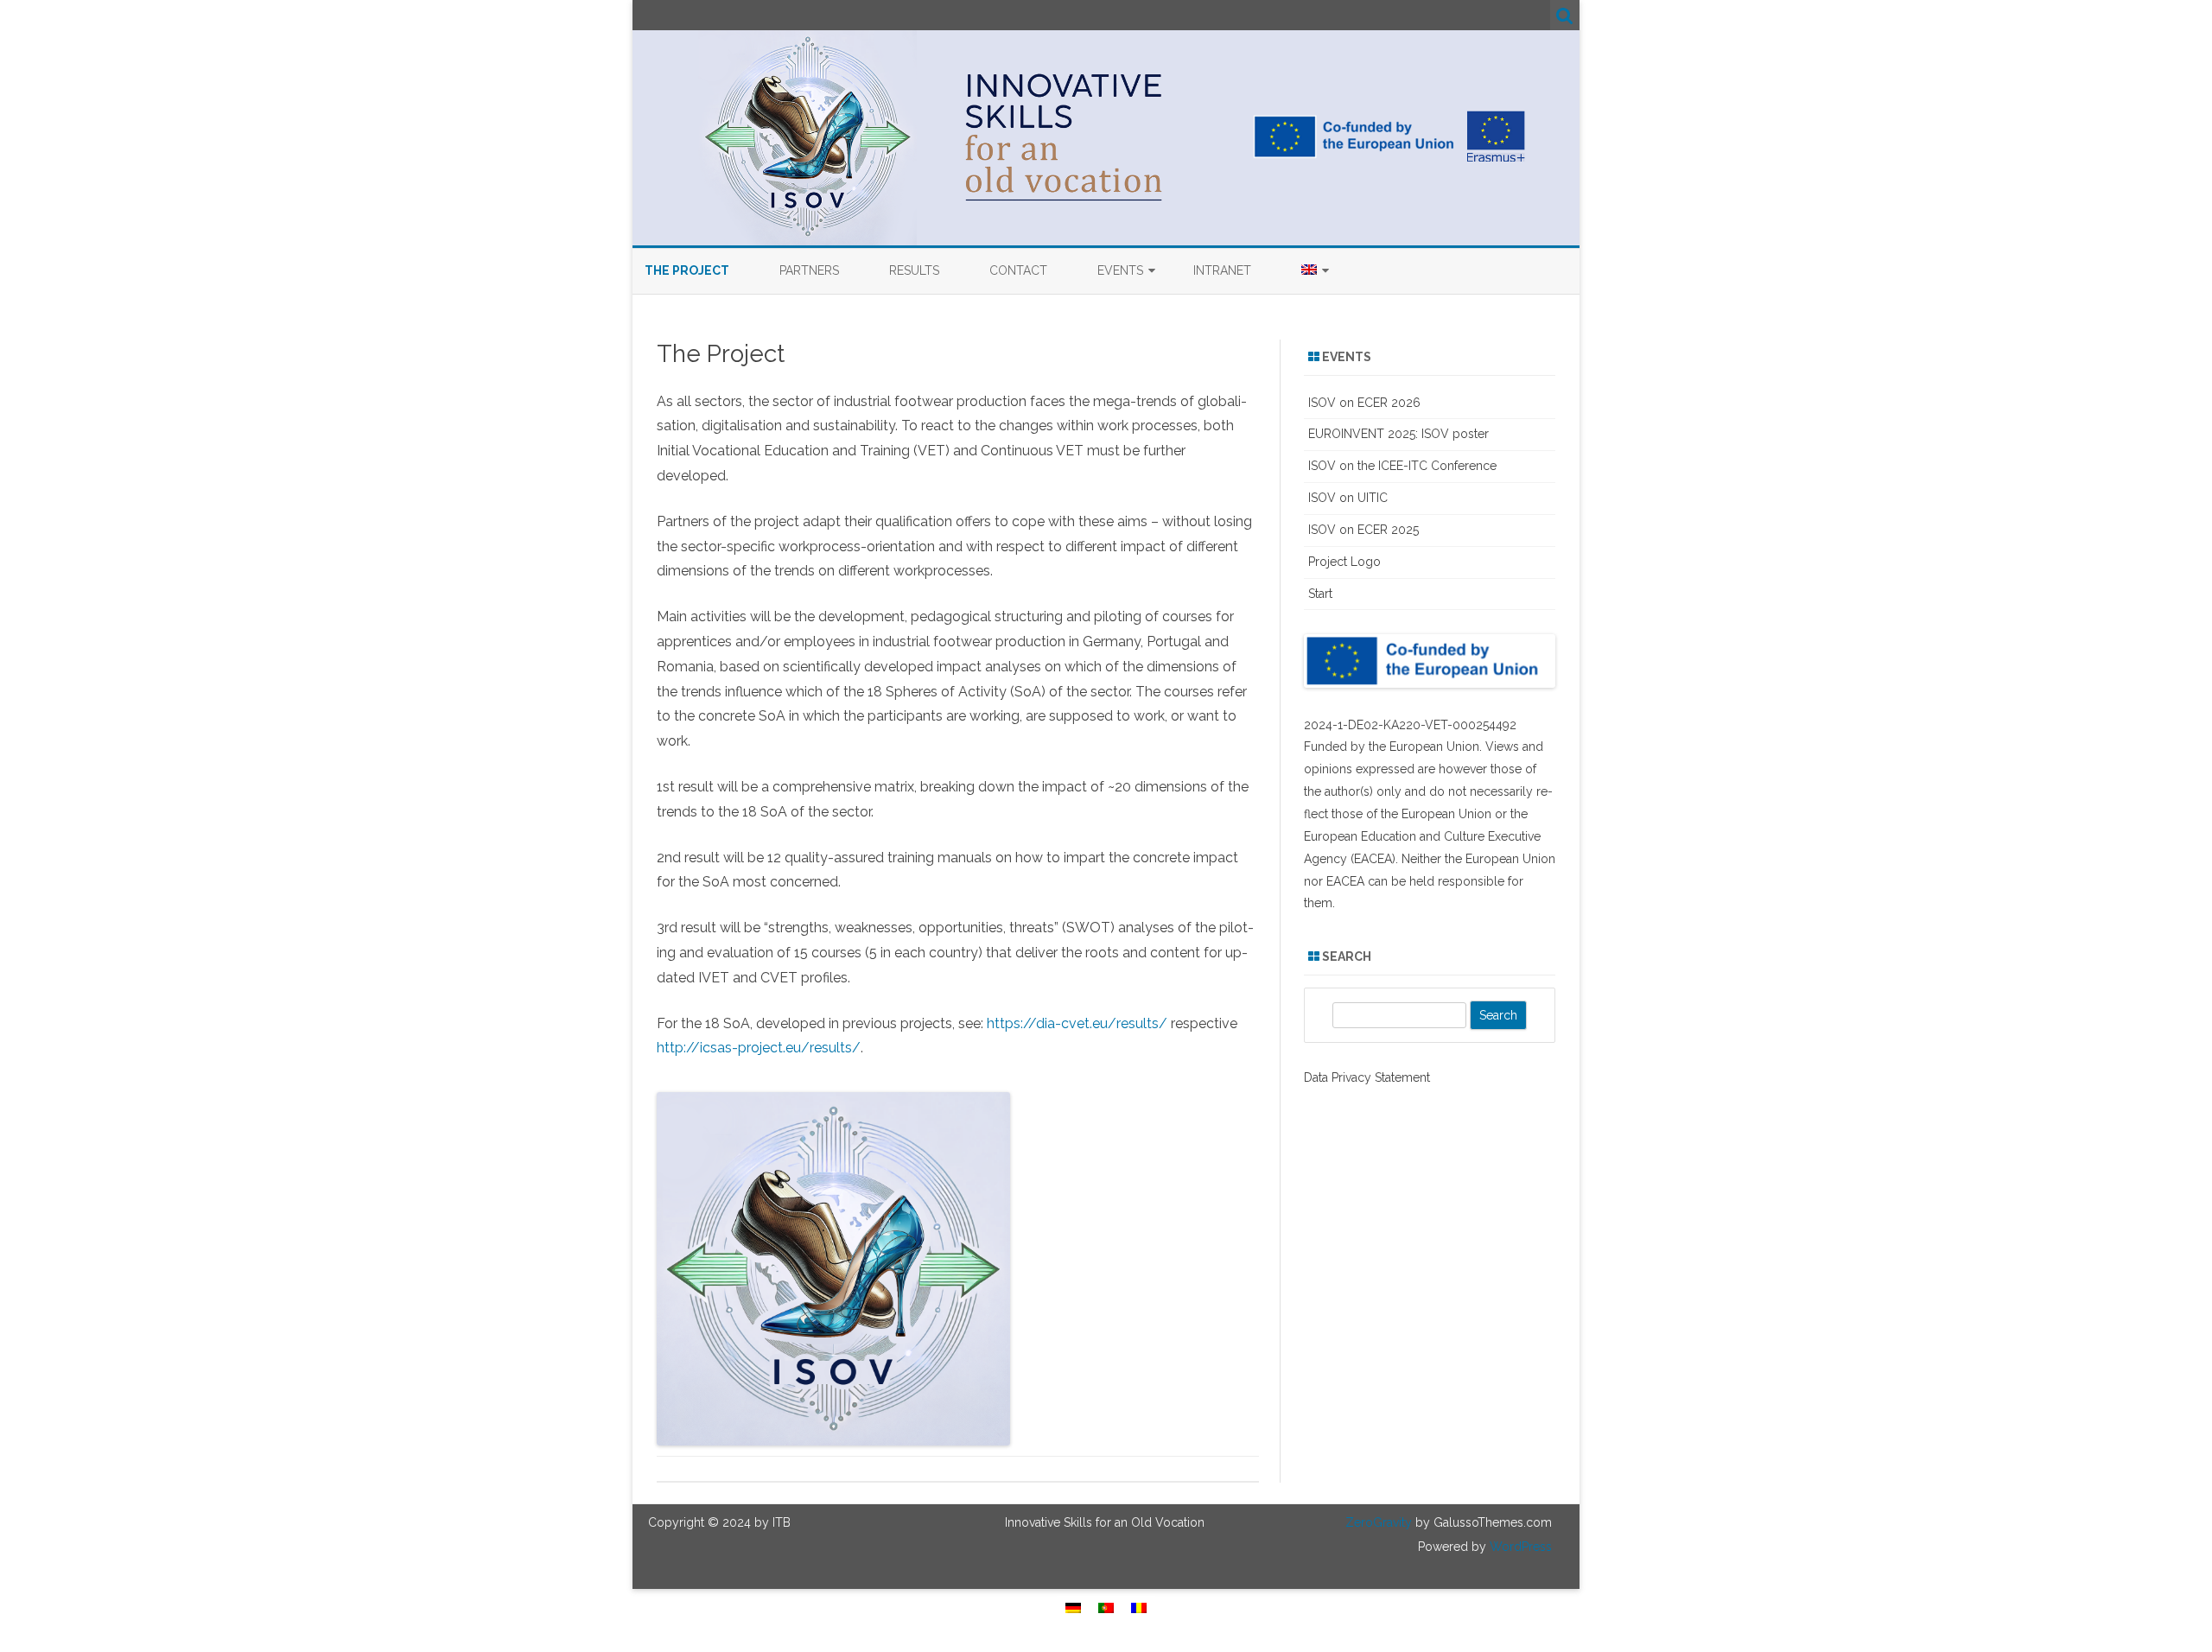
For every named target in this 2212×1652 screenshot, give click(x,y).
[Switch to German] (1073, 1608)
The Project (687, 270)
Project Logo (1344, 562)
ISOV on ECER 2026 (1364, 403)
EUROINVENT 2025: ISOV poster (1398, 434)
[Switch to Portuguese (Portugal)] (1106, 1608)
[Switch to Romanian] (1139, 1608)
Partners (809, 270)
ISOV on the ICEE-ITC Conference (1402, 466)
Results (914, 270)
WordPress (1519, 1547)
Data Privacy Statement (1367, 1077)
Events (1120, 270)
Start (1320, 594)
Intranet (1222, 270)
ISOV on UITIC (1348, 498)
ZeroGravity (1379, 1522)
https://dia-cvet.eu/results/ (1077, 1023)
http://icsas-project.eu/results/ (759, 1048)
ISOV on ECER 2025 (1363, 530)
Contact (1018, 270)
